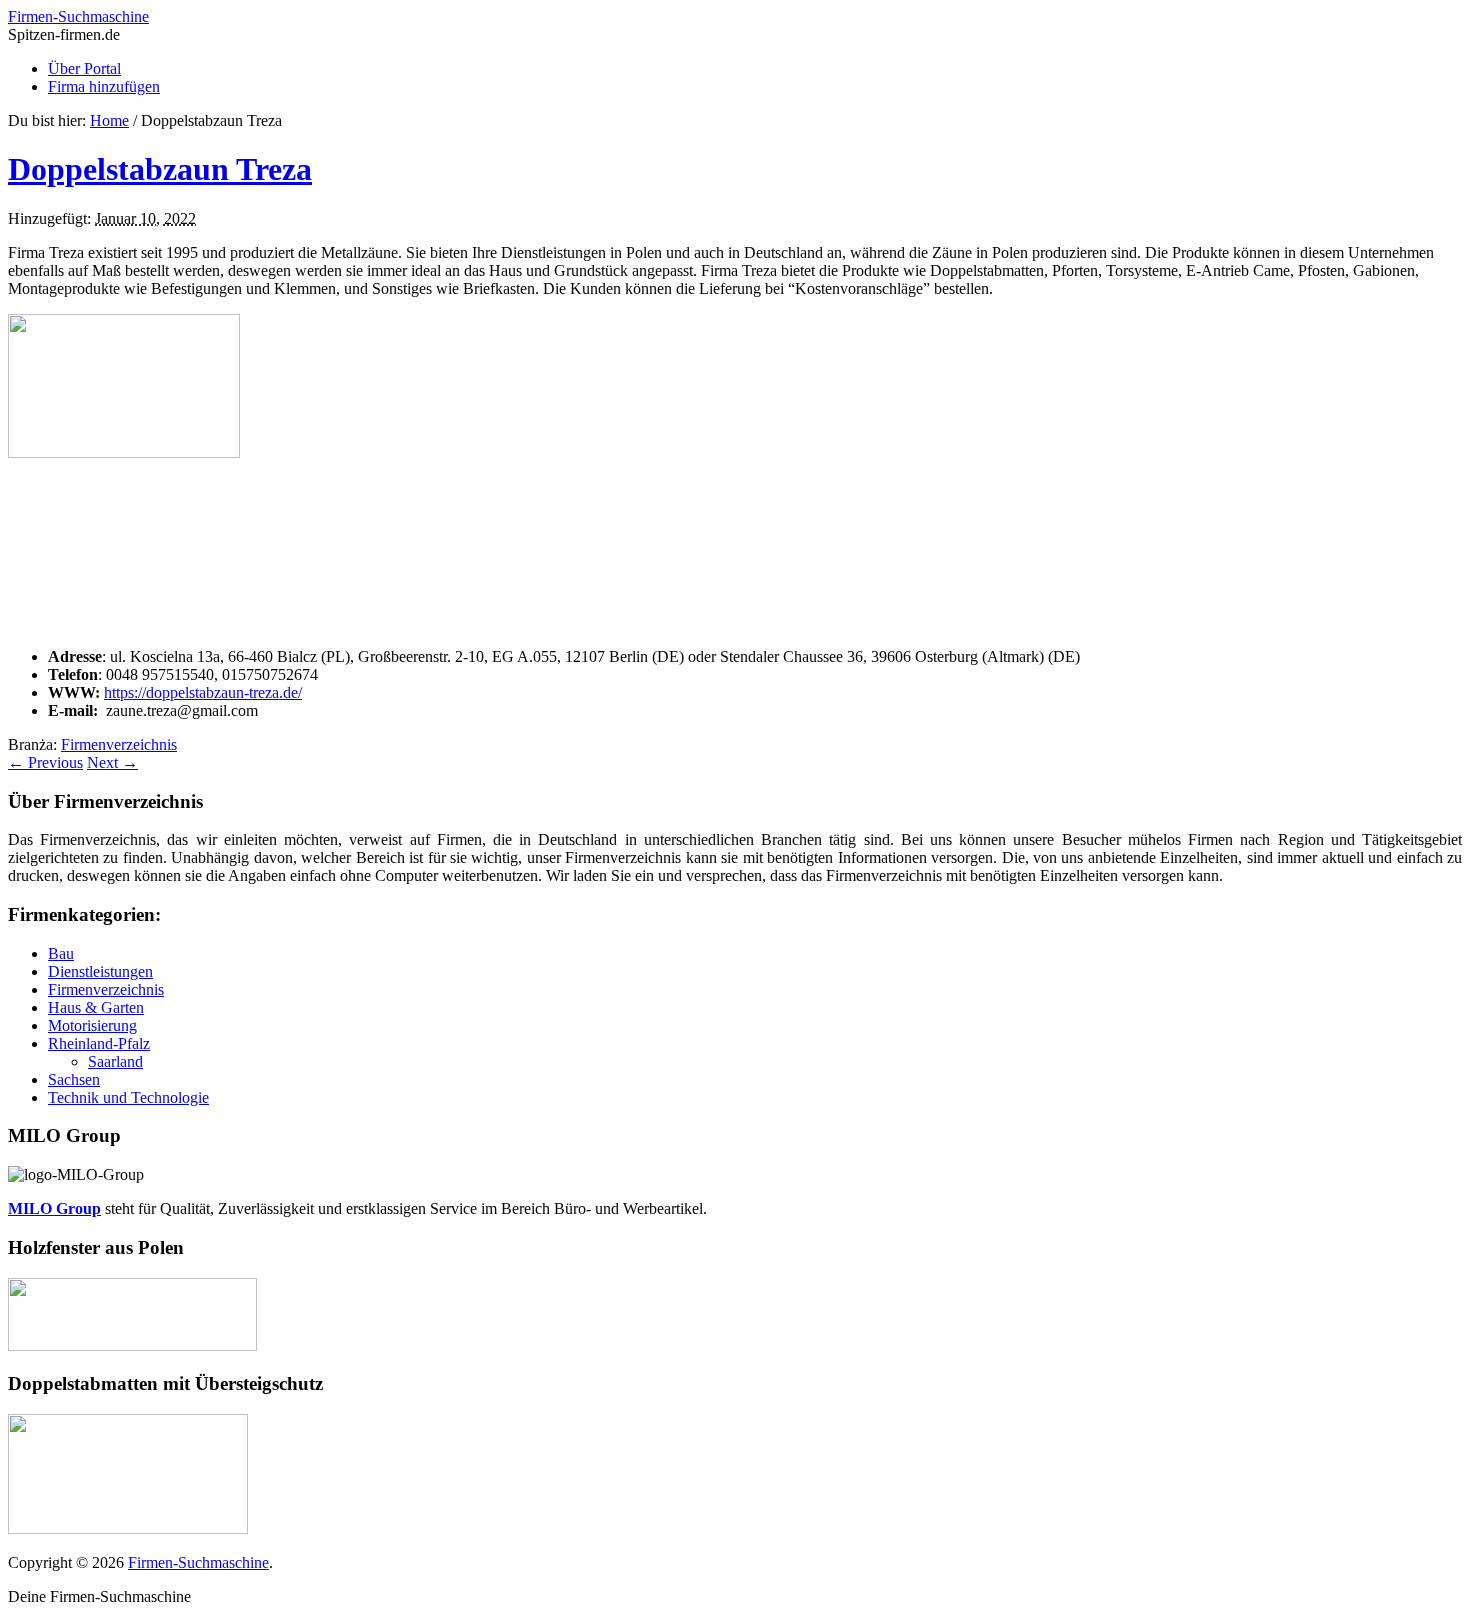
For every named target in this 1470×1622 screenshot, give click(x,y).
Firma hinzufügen (104, 86)
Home (109, 120)
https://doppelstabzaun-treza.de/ (203, 692)
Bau (61, 953)
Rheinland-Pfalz (99, 1043)
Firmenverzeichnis (119, 744)
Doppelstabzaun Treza (160, 169)
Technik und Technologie (128, 1097)
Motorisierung (92, 1025)
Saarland (115, 1061)
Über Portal (84, 68)
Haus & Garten (96, 1007)
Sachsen (74, 1079)
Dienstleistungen (100, 971)
